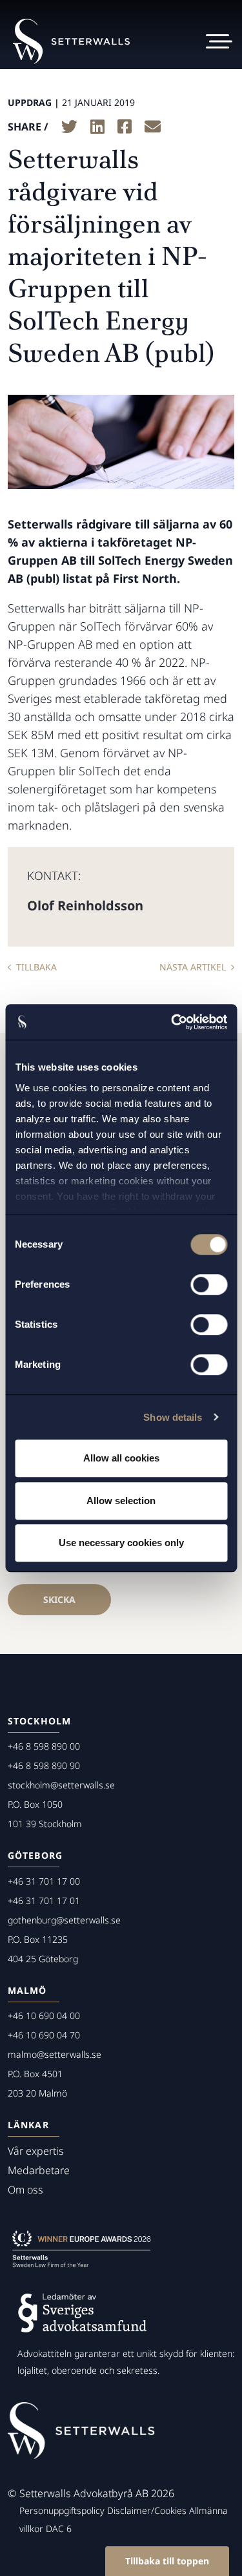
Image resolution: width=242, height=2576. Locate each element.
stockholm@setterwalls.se (61, 1785)
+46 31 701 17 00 (44, 1881)
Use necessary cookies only (121, 1543)
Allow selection (121, 1501)
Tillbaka (36, 967)
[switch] (209, 1284)
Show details (173, 1417)
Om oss (25, 2190)
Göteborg (35, 1855)
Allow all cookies (121, 1458)
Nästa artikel (193, 967)
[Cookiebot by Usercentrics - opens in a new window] (172, 1022)
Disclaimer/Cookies (147, 2510)
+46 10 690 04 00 (44, 2016)
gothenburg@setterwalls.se (64, 1920)
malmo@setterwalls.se (55, 2054)
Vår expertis (36, 2151)
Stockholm (39, 1721)
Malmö (27, 1990)
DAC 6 (59, 2529)
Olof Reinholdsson (85, 906)
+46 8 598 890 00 (44, 1746)
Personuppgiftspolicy (62, 2510)
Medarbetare (39, 2170)
